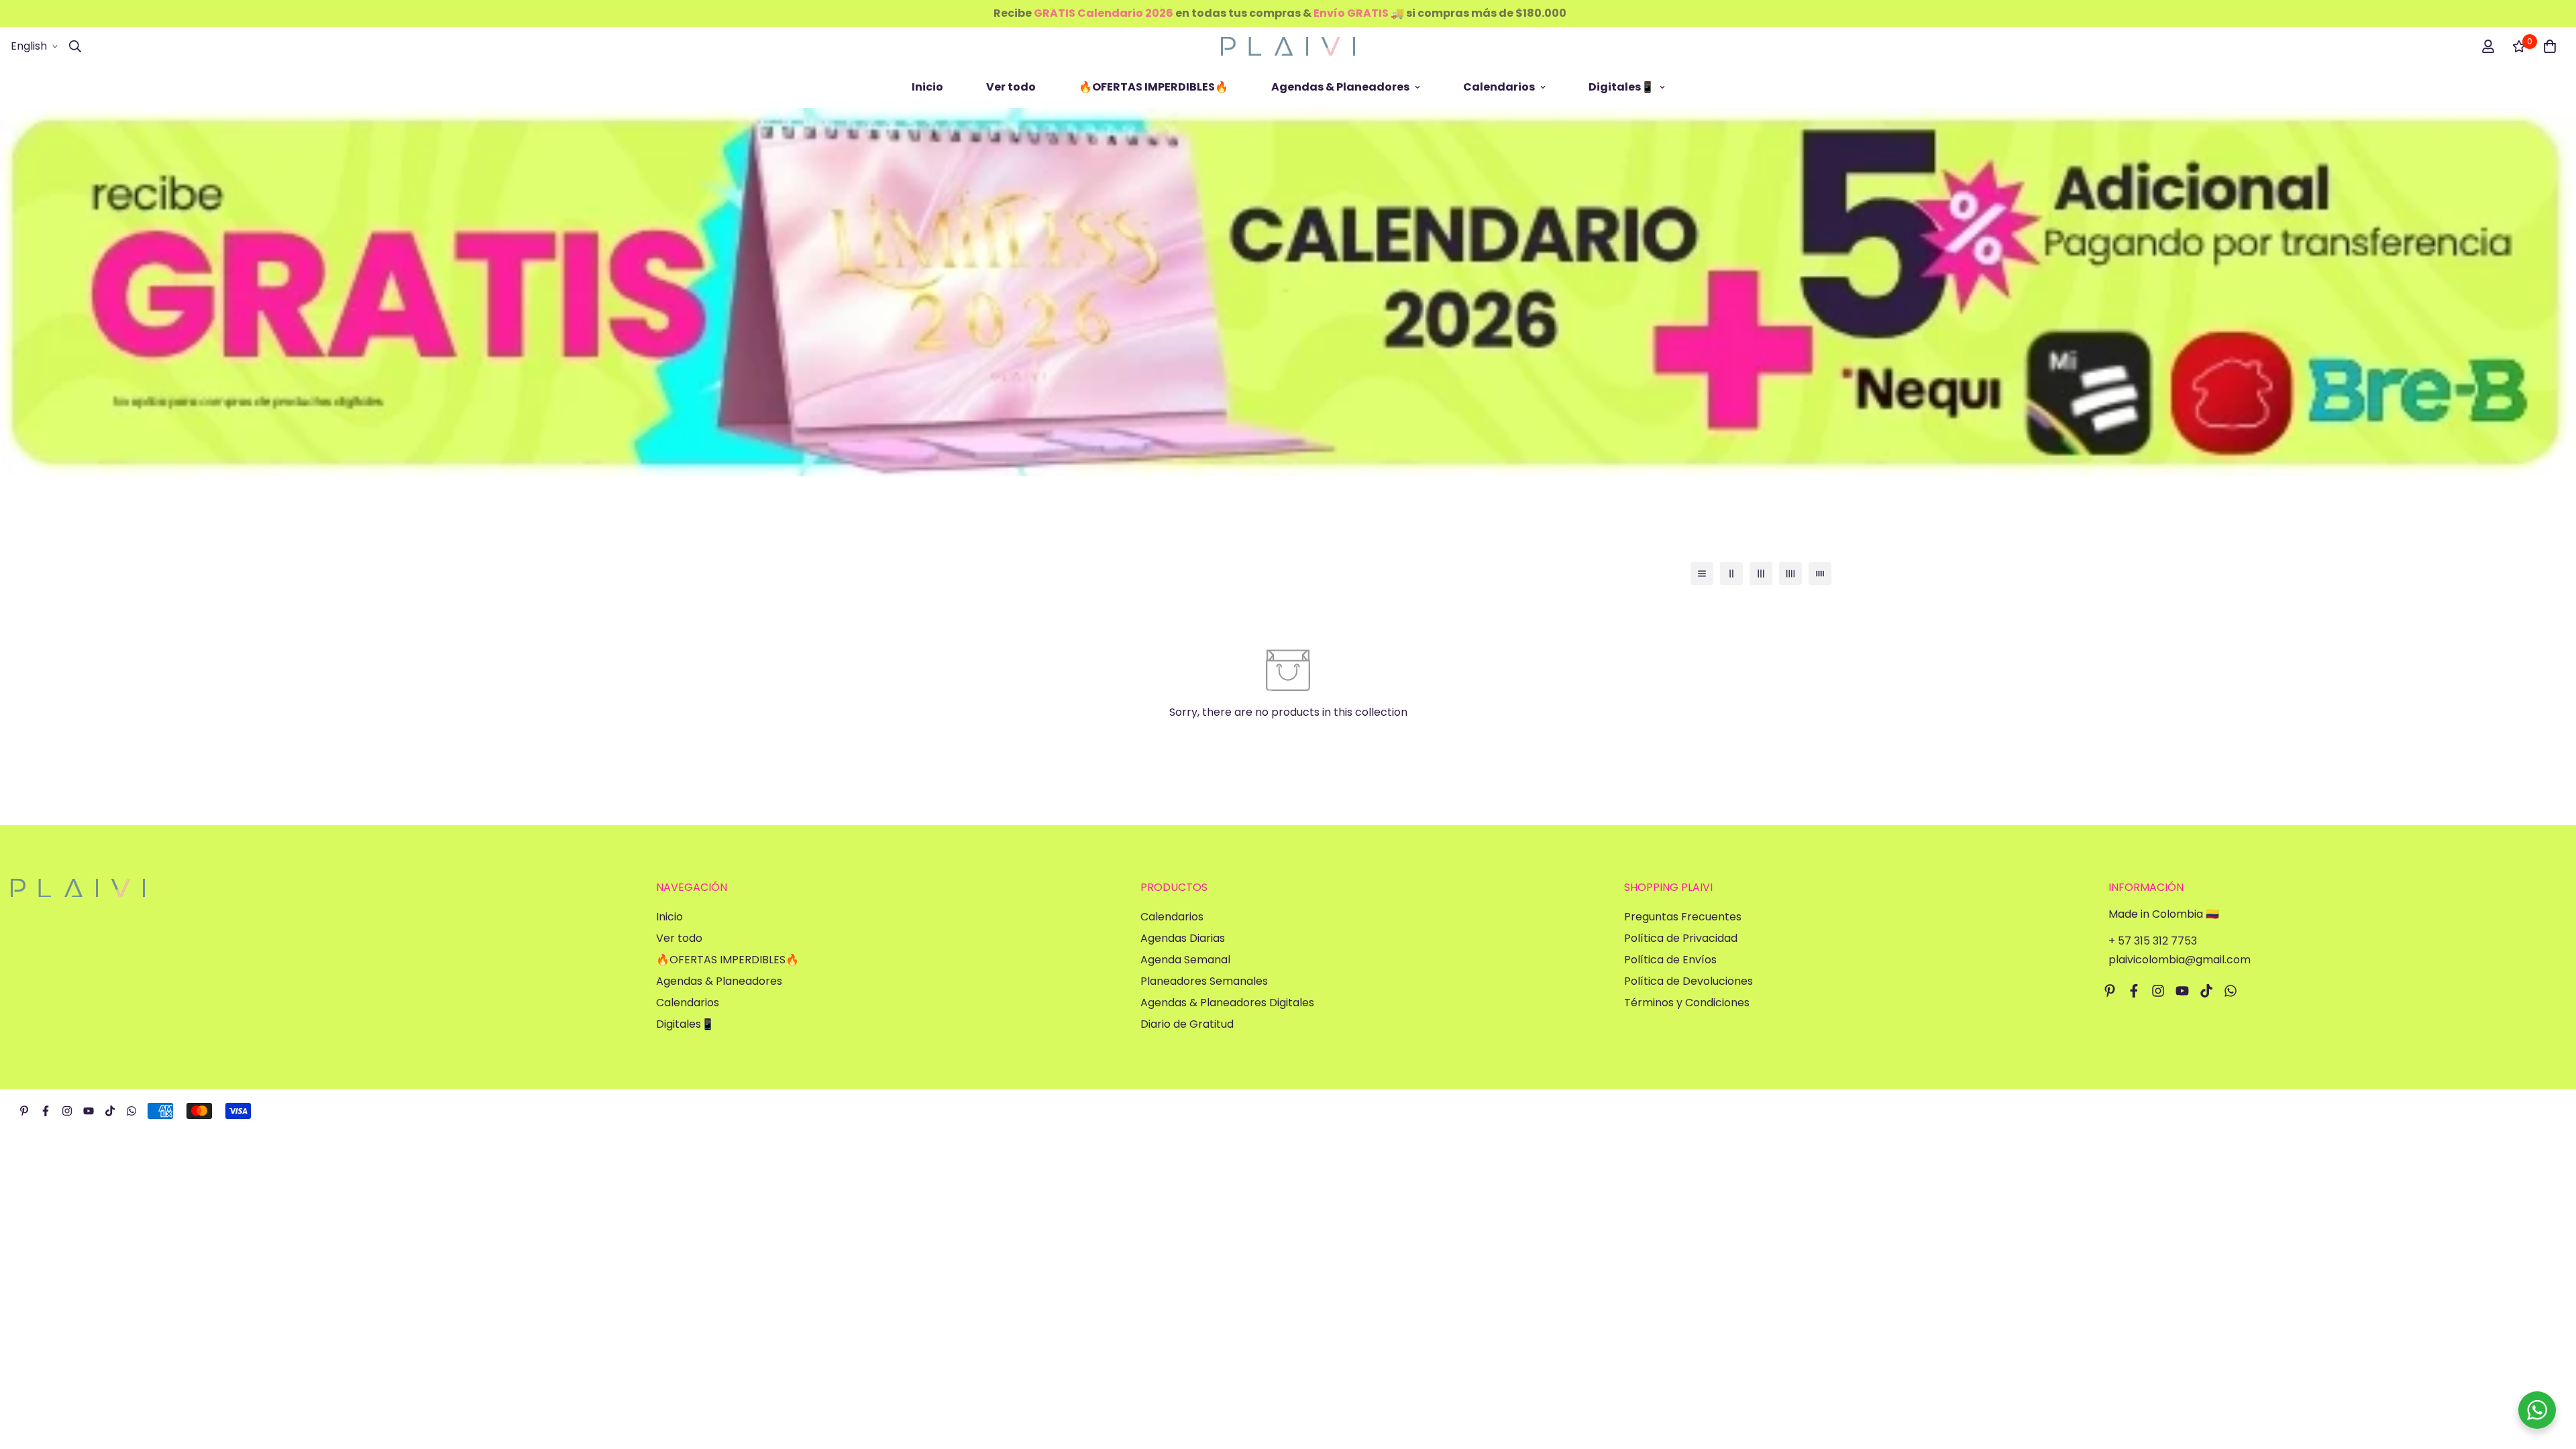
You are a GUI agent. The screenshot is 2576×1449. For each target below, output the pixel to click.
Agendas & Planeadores (1340, 87)
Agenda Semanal (1185, 960)
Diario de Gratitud (1187, 1024)
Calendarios (1499, 87)
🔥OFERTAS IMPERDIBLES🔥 (1153, 87)
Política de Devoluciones (1688, 981)
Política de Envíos (1670, 960)
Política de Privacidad (1681, 938)
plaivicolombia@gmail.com (2180, 960)
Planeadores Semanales (1204, 981)
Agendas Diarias (1183, 938)
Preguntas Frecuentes (1683, 917)
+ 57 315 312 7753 (2153, 941)
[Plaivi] (1288, 46)
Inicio (927, 87)
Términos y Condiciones (1687, 1003)
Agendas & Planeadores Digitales (1227, 1003)
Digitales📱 (1621, 87)
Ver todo (1011, 87)
